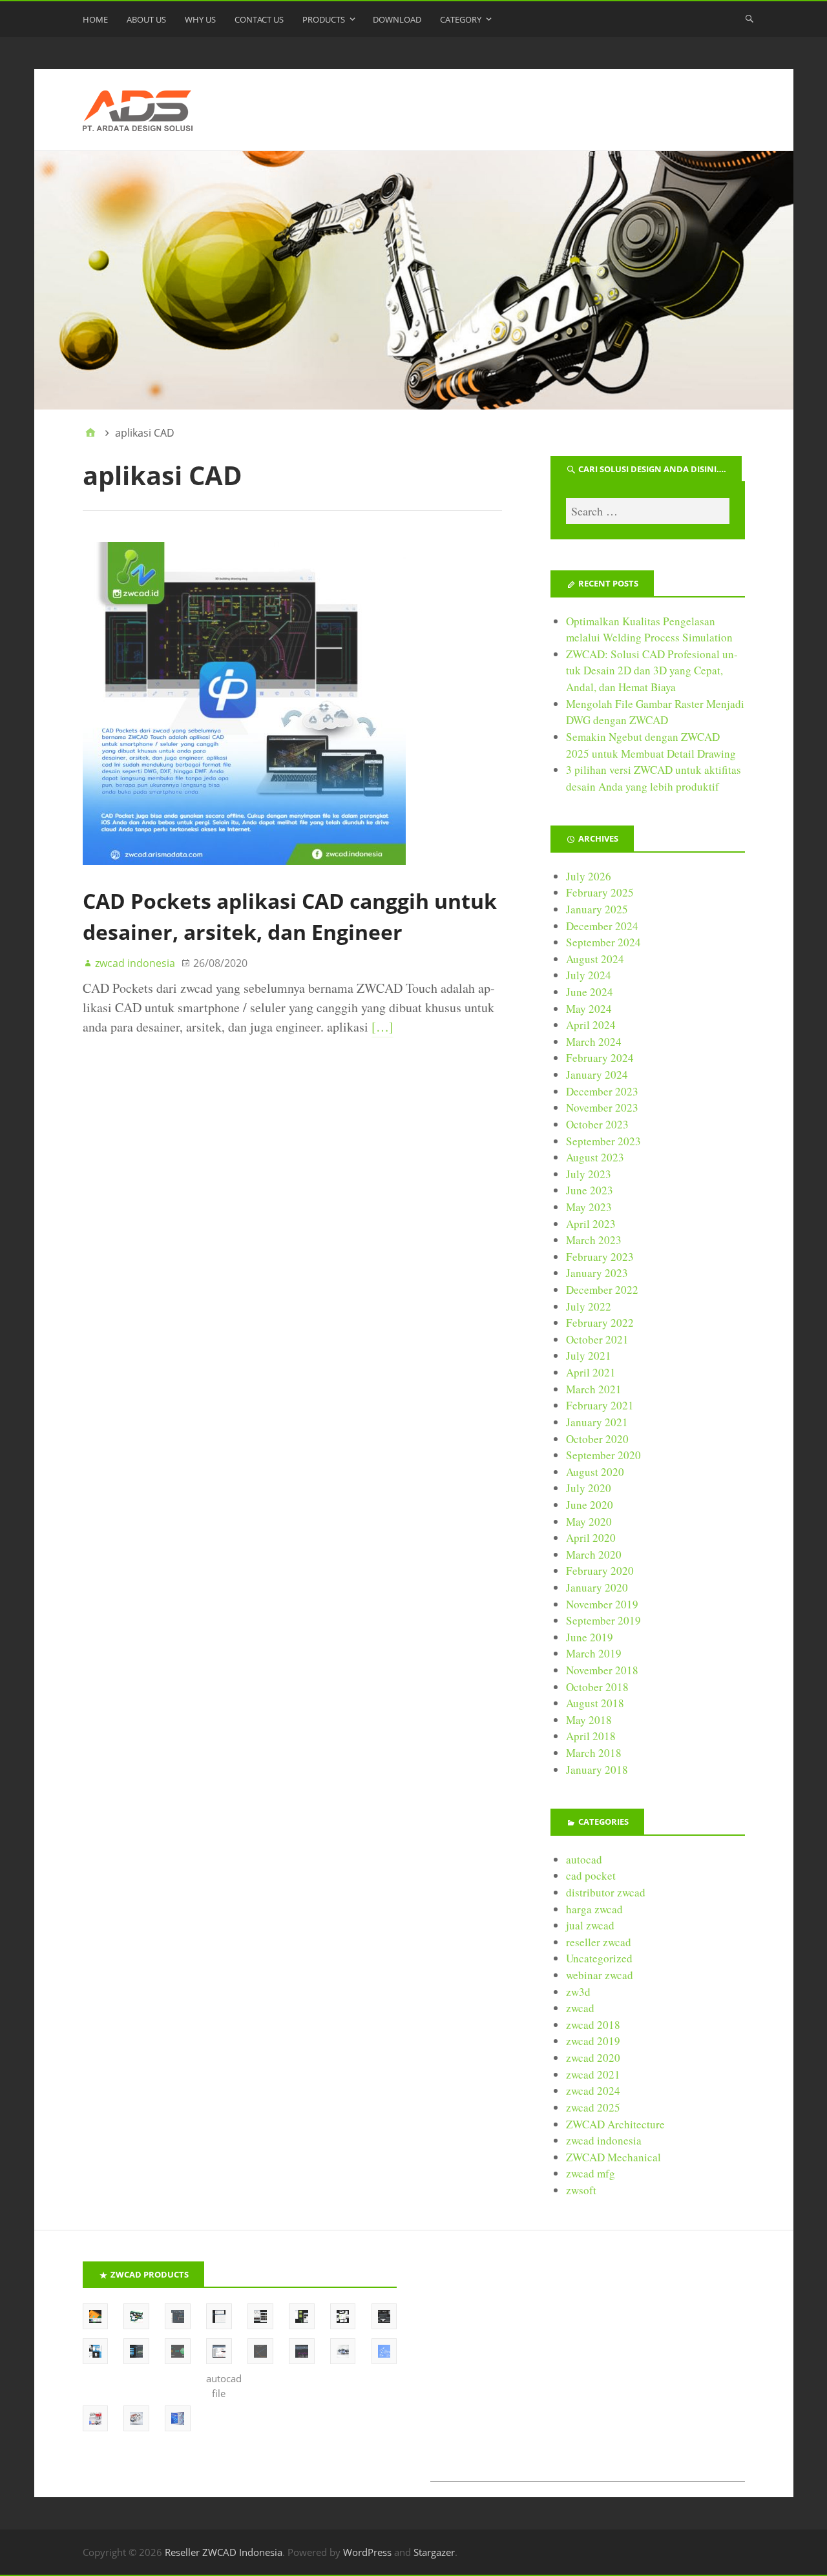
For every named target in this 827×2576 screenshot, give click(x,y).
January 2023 (597, 1273)
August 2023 (595, 1157)
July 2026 (589, 876)
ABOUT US (146, 19)
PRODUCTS (324, 19)
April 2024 (591, 1025)
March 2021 (594, 1389)
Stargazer (434, 2552)
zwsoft (581, 2190)
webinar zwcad (600, 1975)
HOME (95, 19)
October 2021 (597, 1339)
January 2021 (597, 1422)
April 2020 (591, 1538)
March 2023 (594, 1240)
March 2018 (594, 1753)
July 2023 (589, 1174)
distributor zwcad (606, 1892)
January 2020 (597, 1587)
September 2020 (603, 1455)
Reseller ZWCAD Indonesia (224, 2552)
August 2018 (595, 1703)
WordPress (367, 2552)
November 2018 (602, 1670)
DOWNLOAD (397, 19)
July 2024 (589, 975)
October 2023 (597, 1124)
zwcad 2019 (593, 2041)
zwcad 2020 (593, 2058)
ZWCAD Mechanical (613, 2157)
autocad (584, 1859)
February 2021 (600, 1405)
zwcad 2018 (593, 2025)
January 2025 (597, 909)
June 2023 (590, 1190)
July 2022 (589, 1306)
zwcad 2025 (593, 2107)
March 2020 (594, 1554)
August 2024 (595, 959)
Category (461, 19)
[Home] (90, 433)
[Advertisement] (588, 2371)
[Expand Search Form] (749, 18)
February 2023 (600, 1257)
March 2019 (594, 1653)
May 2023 (589, 1207)
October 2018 (597, 1687)
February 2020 (600, 1571)
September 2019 (603, 1620)
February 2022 (600, 1323)
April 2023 (591, 1224)
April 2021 (591, 1372)
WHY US (200, 19)
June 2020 (590, 1505)
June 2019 (590, 1637)
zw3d (578, 1992)
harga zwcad (594, 1909)
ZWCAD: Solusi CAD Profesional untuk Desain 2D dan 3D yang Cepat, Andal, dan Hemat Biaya (652, 670)
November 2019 (602, 1604)
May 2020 (589, 1522)
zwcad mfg (591, 2173)
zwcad (580, 2008)
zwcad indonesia (604, 2140)
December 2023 (602, 1091)
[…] (382, 1027)
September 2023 (603, 1141)
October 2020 (597, 1439)
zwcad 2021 (593, 2074)
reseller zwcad (599, 1942)
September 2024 (603, 942)
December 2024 (602, 926)
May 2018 (589, 1720)
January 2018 (597, 1770)
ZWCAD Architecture (615, 2124)
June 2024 (590, 992)
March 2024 (594, 1042)
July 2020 (589, 1488)
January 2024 (597, 1075)
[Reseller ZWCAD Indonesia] (414, 280)
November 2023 (602, 1107)
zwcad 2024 (593, 2091)
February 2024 (600, 1058)
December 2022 (602, 1290)
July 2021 (589, 1356)
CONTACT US (259, 19)
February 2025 (600, 892)
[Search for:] (647, 511)
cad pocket (591, 1875)
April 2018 (591, 1736)
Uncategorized (599, 1958)
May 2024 (589, 1009)
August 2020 (595, 1472)
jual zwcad (590, 1925)
